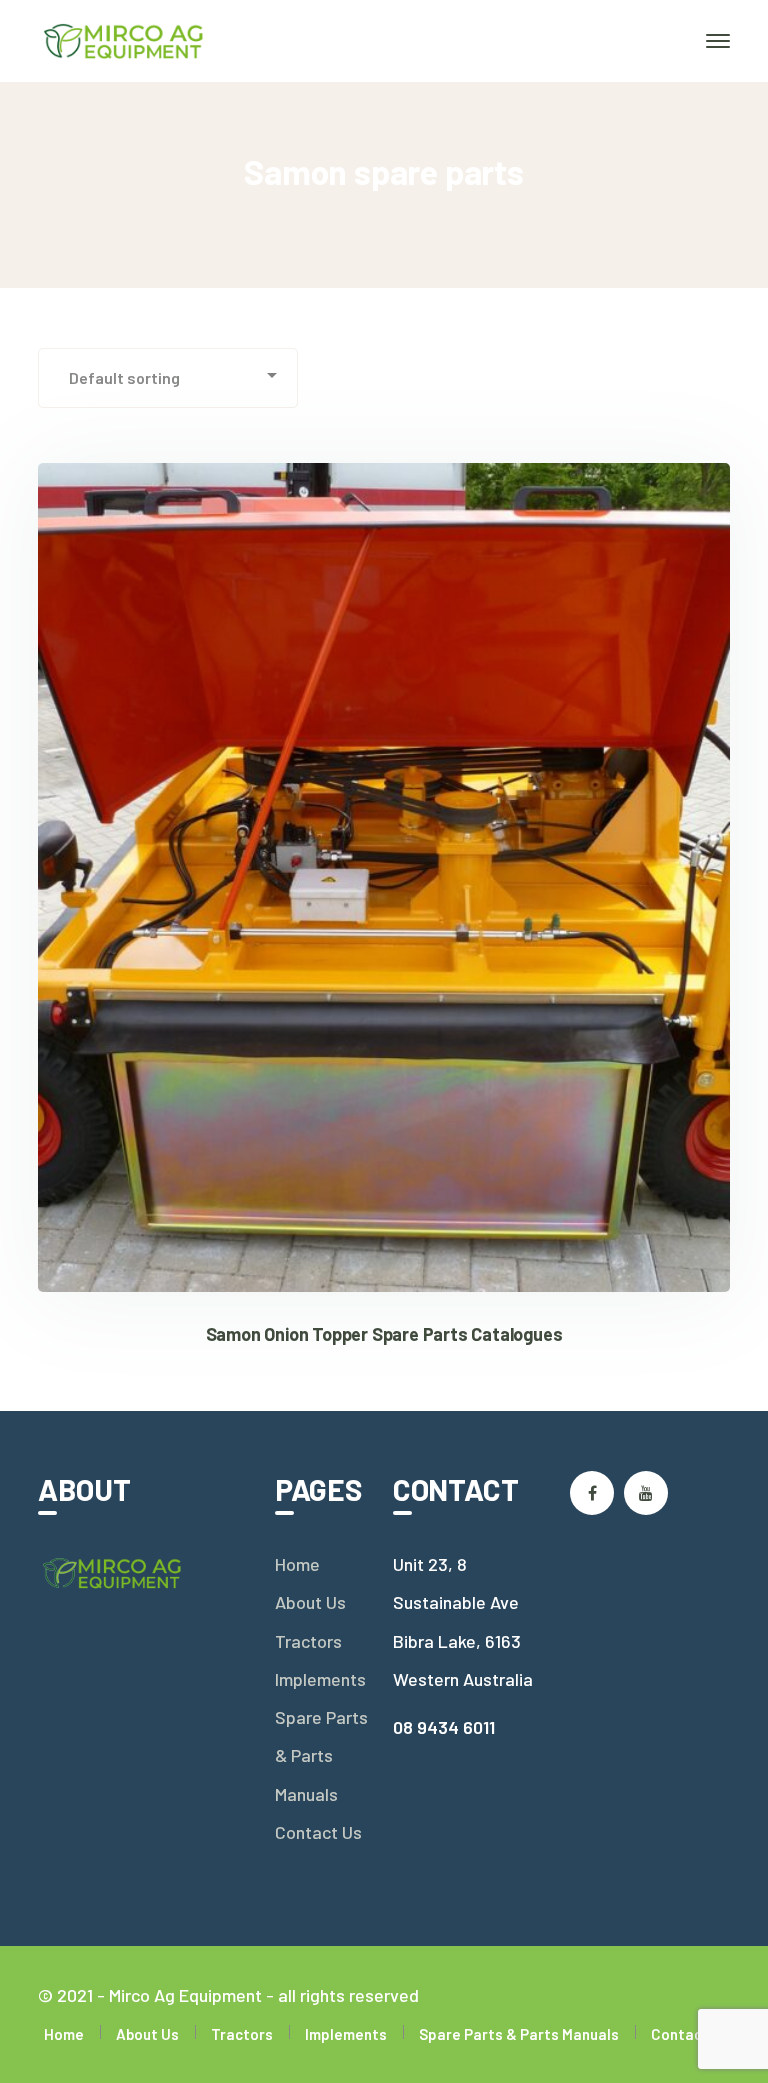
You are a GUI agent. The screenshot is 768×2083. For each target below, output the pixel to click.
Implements (320, 1679)
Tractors (308, 1641)
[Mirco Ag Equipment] (124, 39)
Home (297, 1564)
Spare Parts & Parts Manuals (321, 1755)
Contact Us (318, 1832)
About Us (310, 1602)
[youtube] (646, 1493)
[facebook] (592, 1493)
